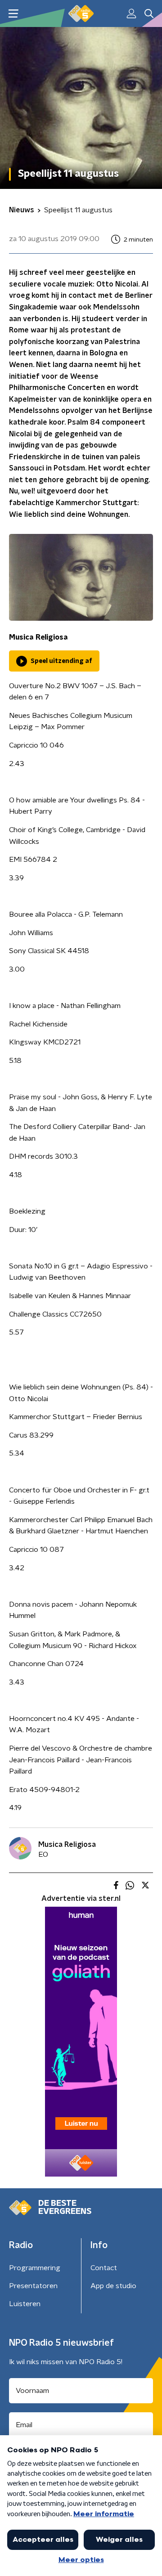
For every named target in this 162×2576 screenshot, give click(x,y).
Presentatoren (33, 2286)
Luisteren (25, 2304)
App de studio (113, 2286)
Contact (104, 2268)
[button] (13, 14)
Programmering (35, 2268)
